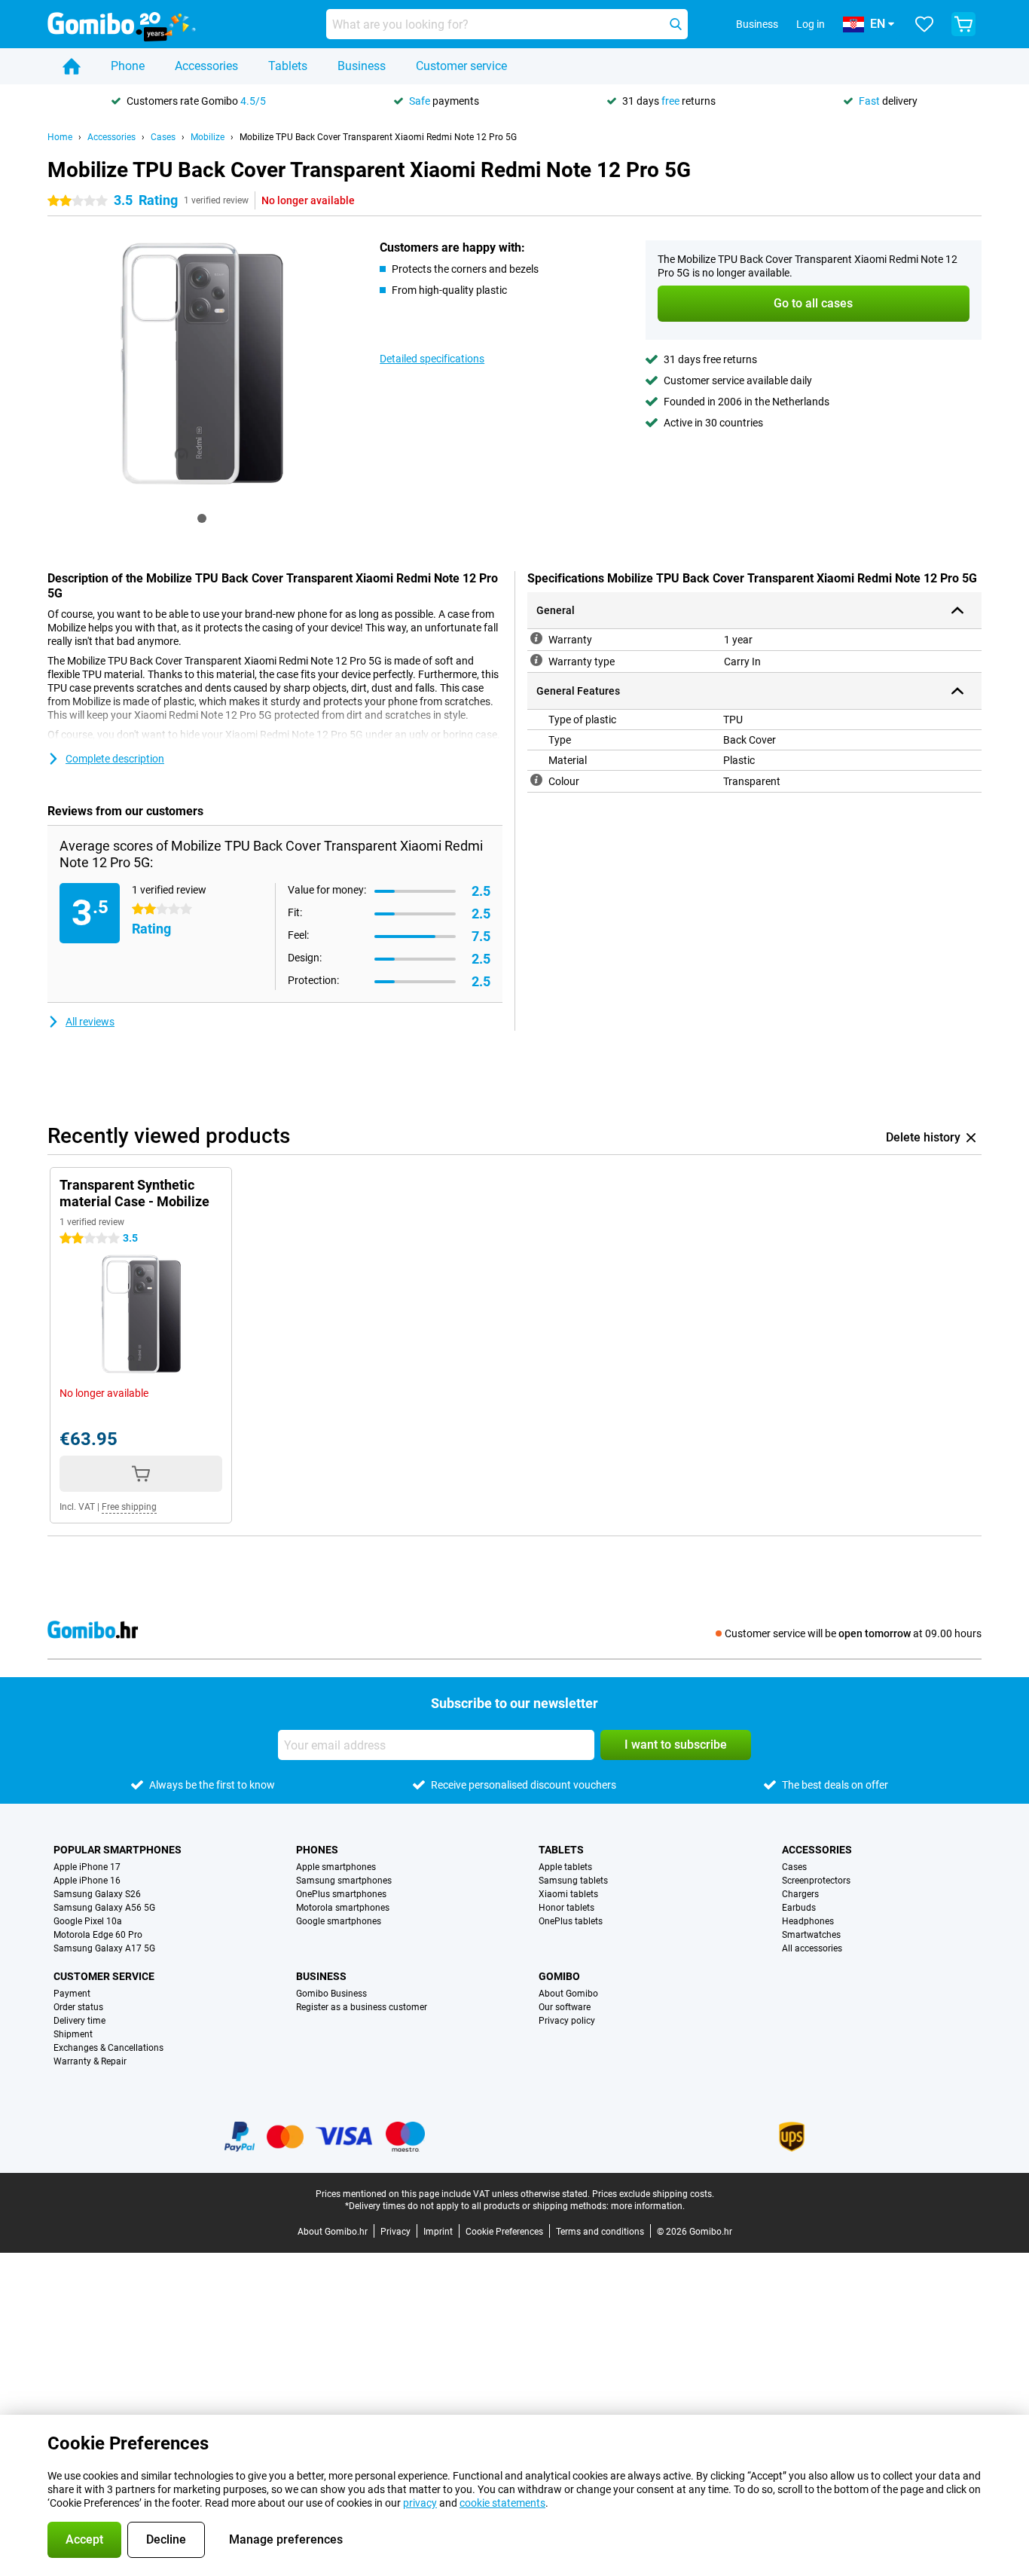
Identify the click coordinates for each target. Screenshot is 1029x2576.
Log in (811, 24)
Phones (317, 1850)
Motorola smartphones (343, 1908)
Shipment (73, 2034)
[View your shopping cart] (963, 24)
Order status (78, 2007)
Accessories (206, 66)
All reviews (90, 1022)
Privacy (395, 2232)
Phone (128, 66)
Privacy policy (567, 2021)
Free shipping (129, 1507)
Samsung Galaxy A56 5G (104, 1908)
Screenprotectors (816, 1881)
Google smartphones (339, 1921)
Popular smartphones (118, 1850)
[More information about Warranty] (536, 638)
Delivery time (79, 2021)
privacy (420, 2503)
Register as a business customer (362, 2007)
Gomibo (559, 1976)
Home (60, 137)
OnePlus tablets (571, 1921)
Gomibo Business (331, 1994)
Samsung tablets (573, 1881)
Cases (163, 137)
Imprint (438, 2232)
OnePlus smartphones (341, 1894)
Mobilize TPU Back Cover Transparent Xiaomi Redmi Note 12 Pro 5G (378, 137)
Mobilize (208, 137)
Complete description (115, 759)
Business (362, 66)
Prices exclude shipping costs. (653, 2194)
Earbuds (799, 1908)
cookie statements (502, 2503)
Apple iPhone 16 (87, 1881)
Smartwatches (811, 1935)
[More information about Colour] (536, 780)
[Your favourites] (924, 24)
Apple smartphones (336, 1867)
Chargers (800, 1894)
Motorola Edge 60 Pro (98, 1935)
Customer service (461, 66)
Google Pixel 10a (88, 1921)
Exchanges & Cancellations (108, 2048)
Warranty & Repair (90, 2061)
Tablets (288, 66)
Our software (565, 2007)
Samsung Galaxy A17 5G (104, 1948)
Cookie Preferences (504, 2232)
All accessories (812, 1948)
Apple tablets (565, 1867)
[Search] (676, 24)
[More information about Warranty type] (536, 660)
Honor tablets (566, 1908)
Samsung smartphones (344, 1881)
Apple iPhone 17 (87, 1867)
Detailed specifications (432, 359)
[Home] (72, 66)
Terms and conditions (600, 2232)
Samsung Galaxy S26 (97, 1894)
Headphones (808, 1921)
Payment (72, 1994)
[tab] (202, 518)
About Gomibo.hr (333, 2232)
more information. (648, 2206)
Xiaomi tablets (568, 1894)
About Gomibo (568, 1994)
